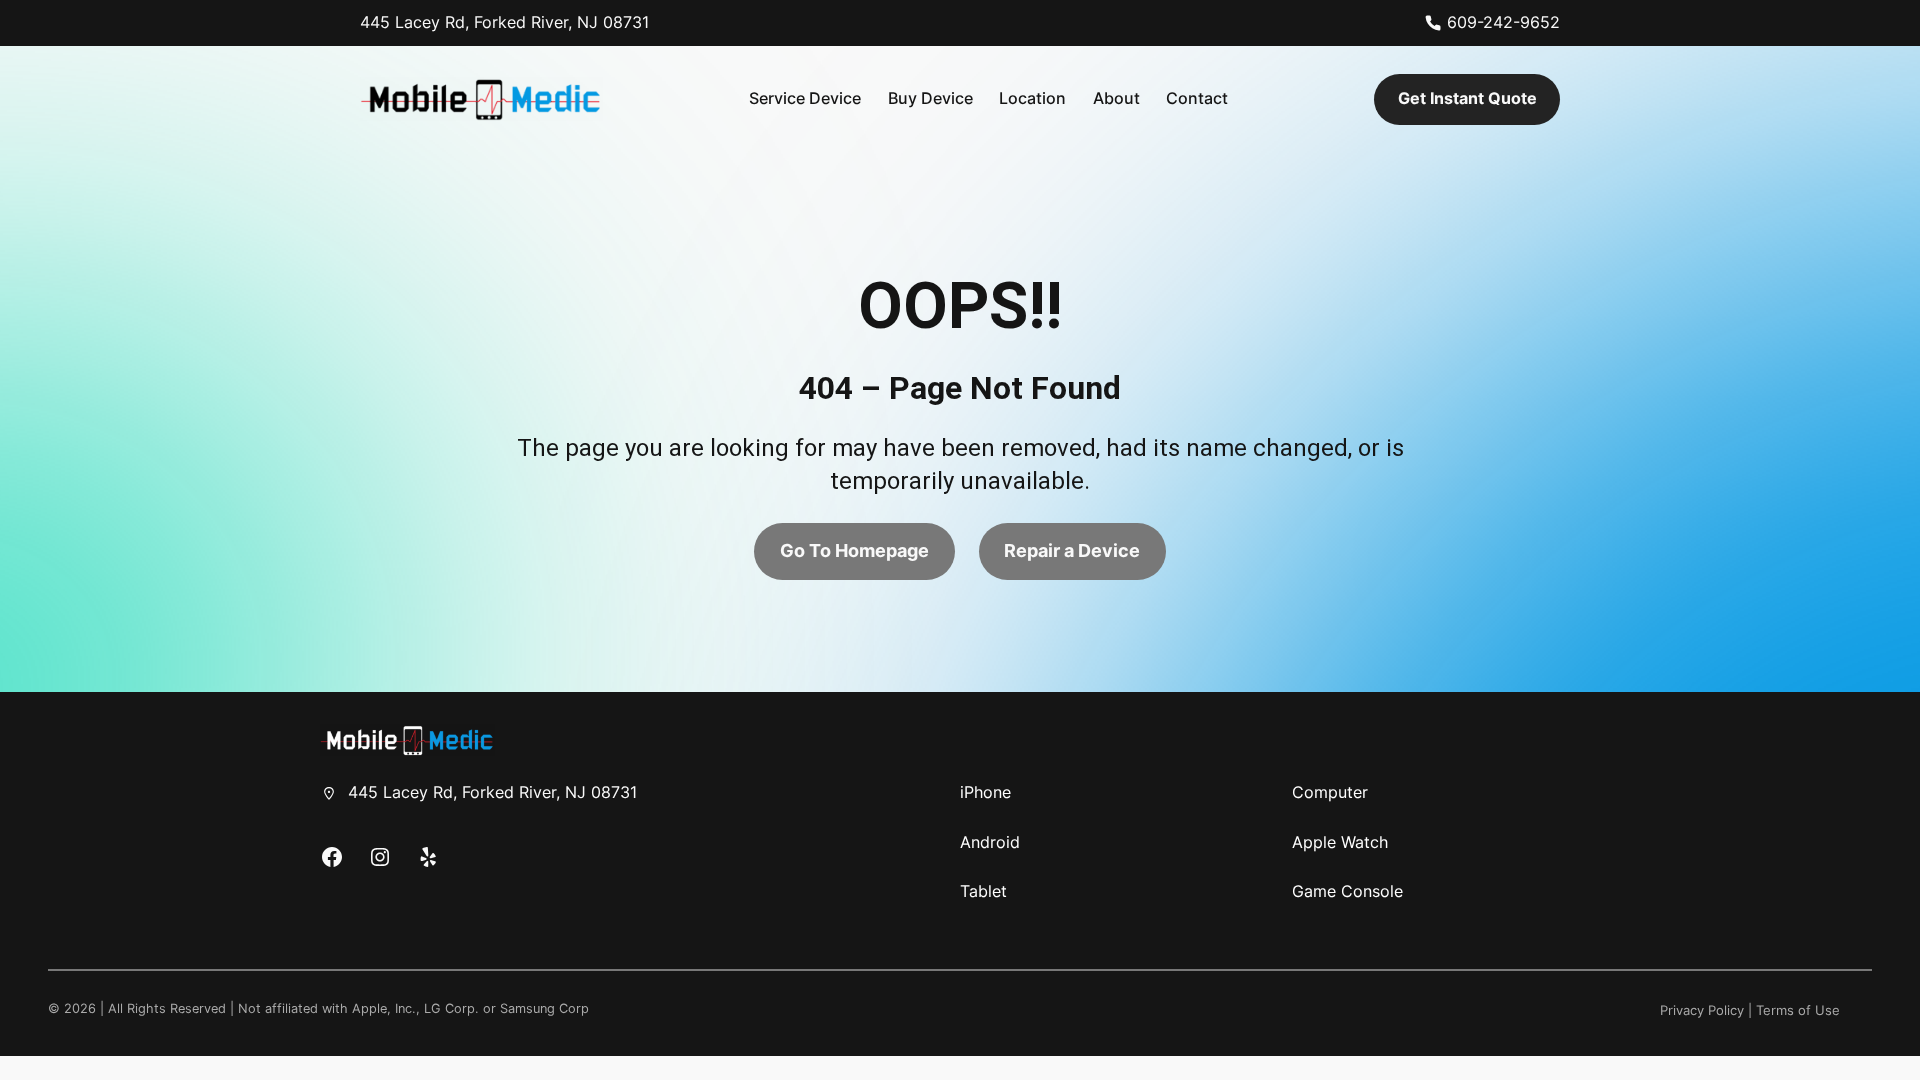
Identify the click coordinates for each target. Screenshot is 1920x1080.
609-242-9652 (1503, 22)
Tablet (983, 891)
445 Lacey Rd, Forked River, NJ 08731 (504, 22)
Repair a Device (1072, 550)
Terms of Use (1798, 1010)
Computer (1330, 792)
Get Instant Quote (1467, 98)
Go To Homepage (854, 550)
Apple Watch (1340, 842)
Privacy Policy (1702, 1010)
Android (990, 842)
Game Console (1347, 891)
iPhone (985, 792)
